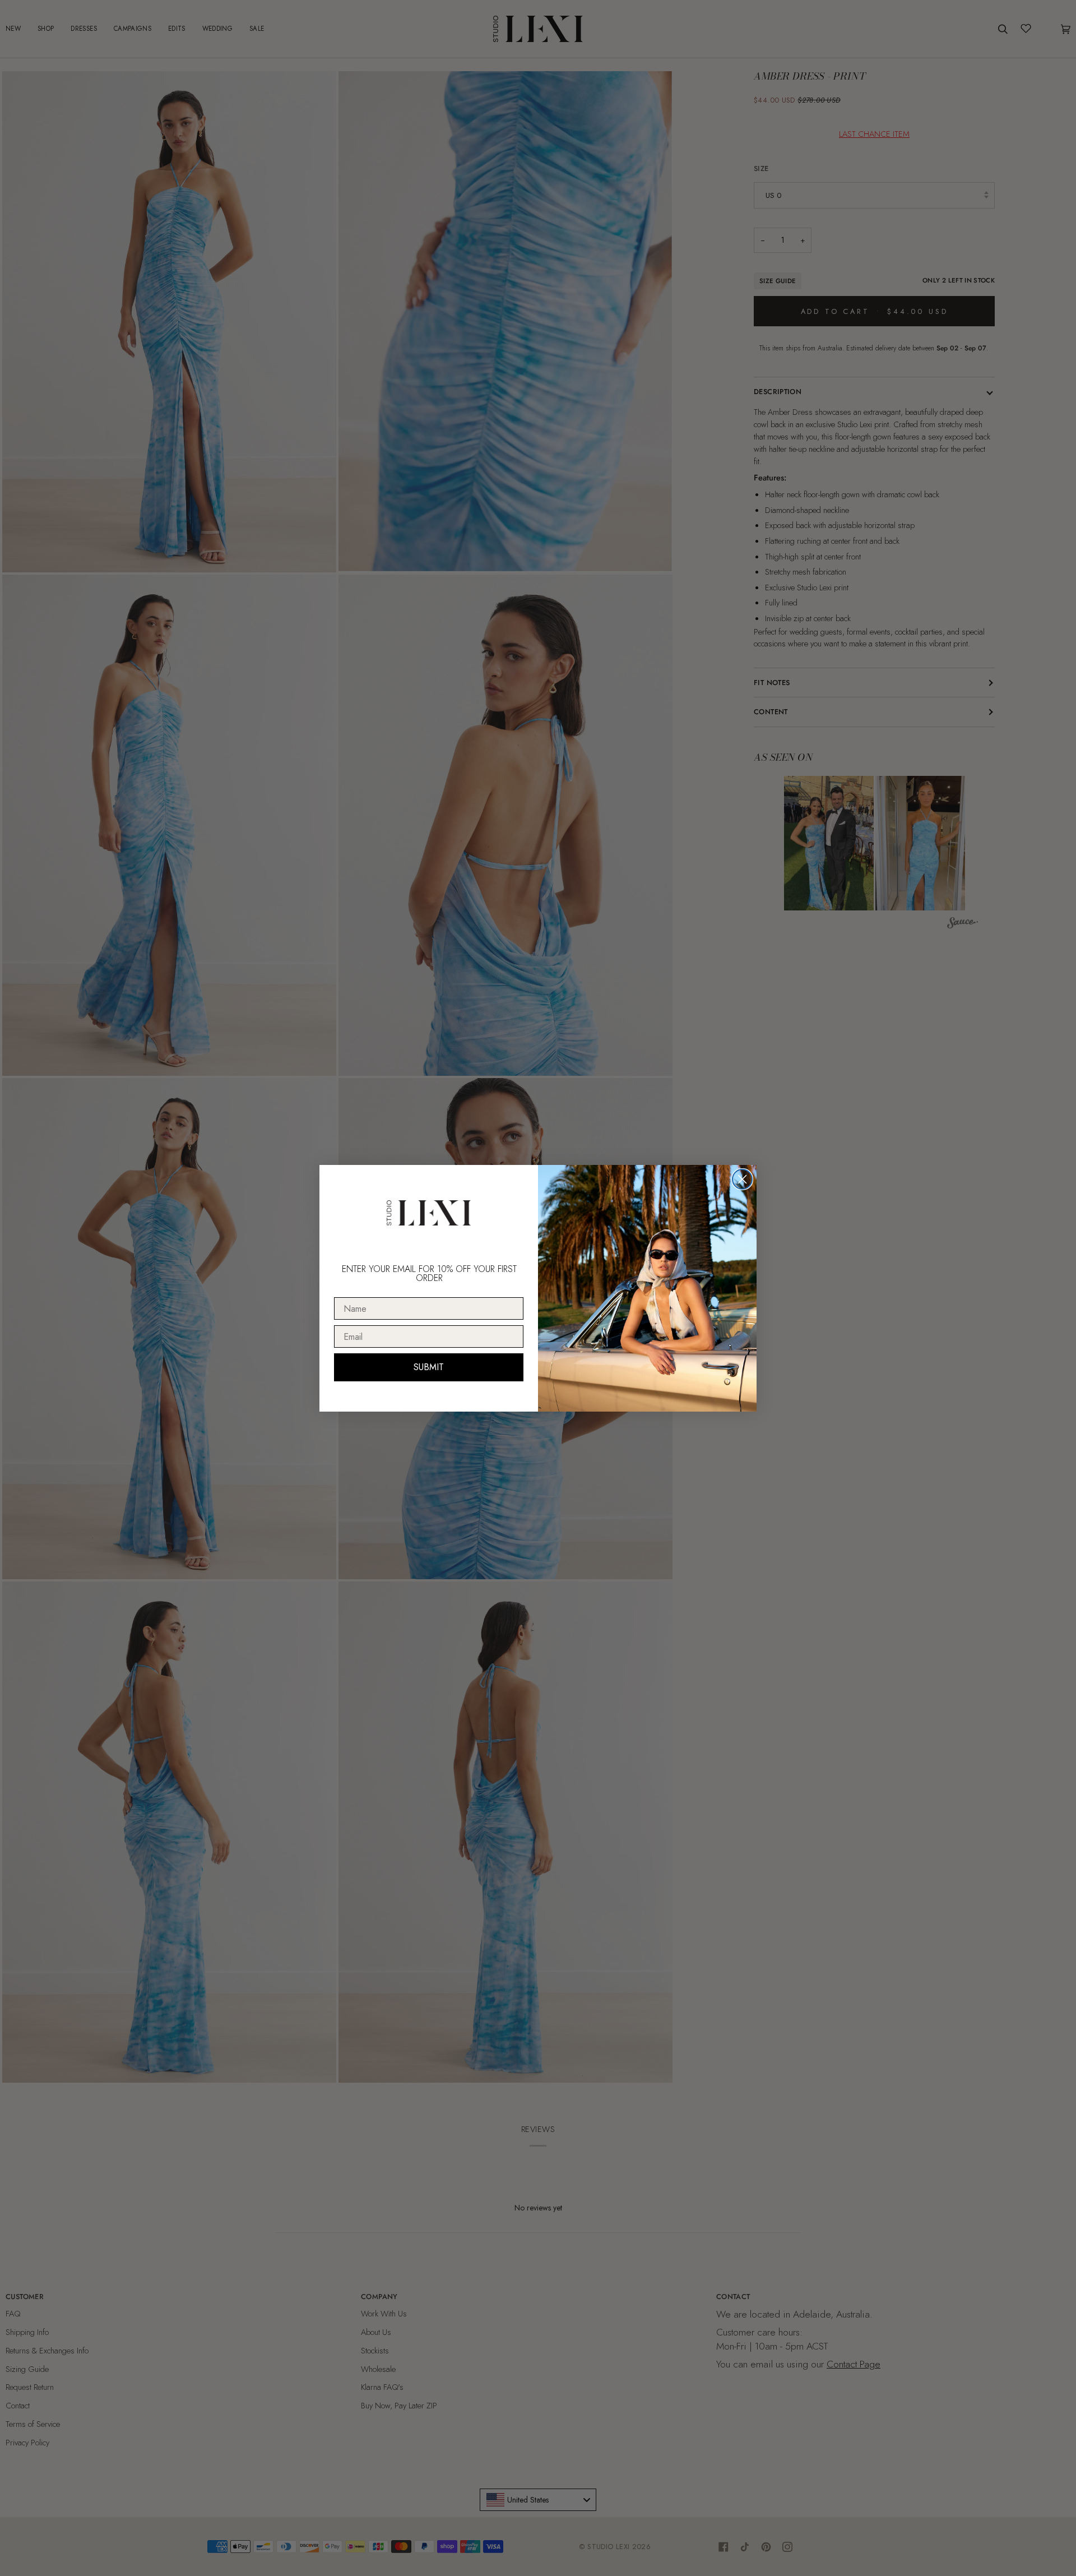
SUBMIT (429, 1367)
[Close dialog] (742, 1179)
